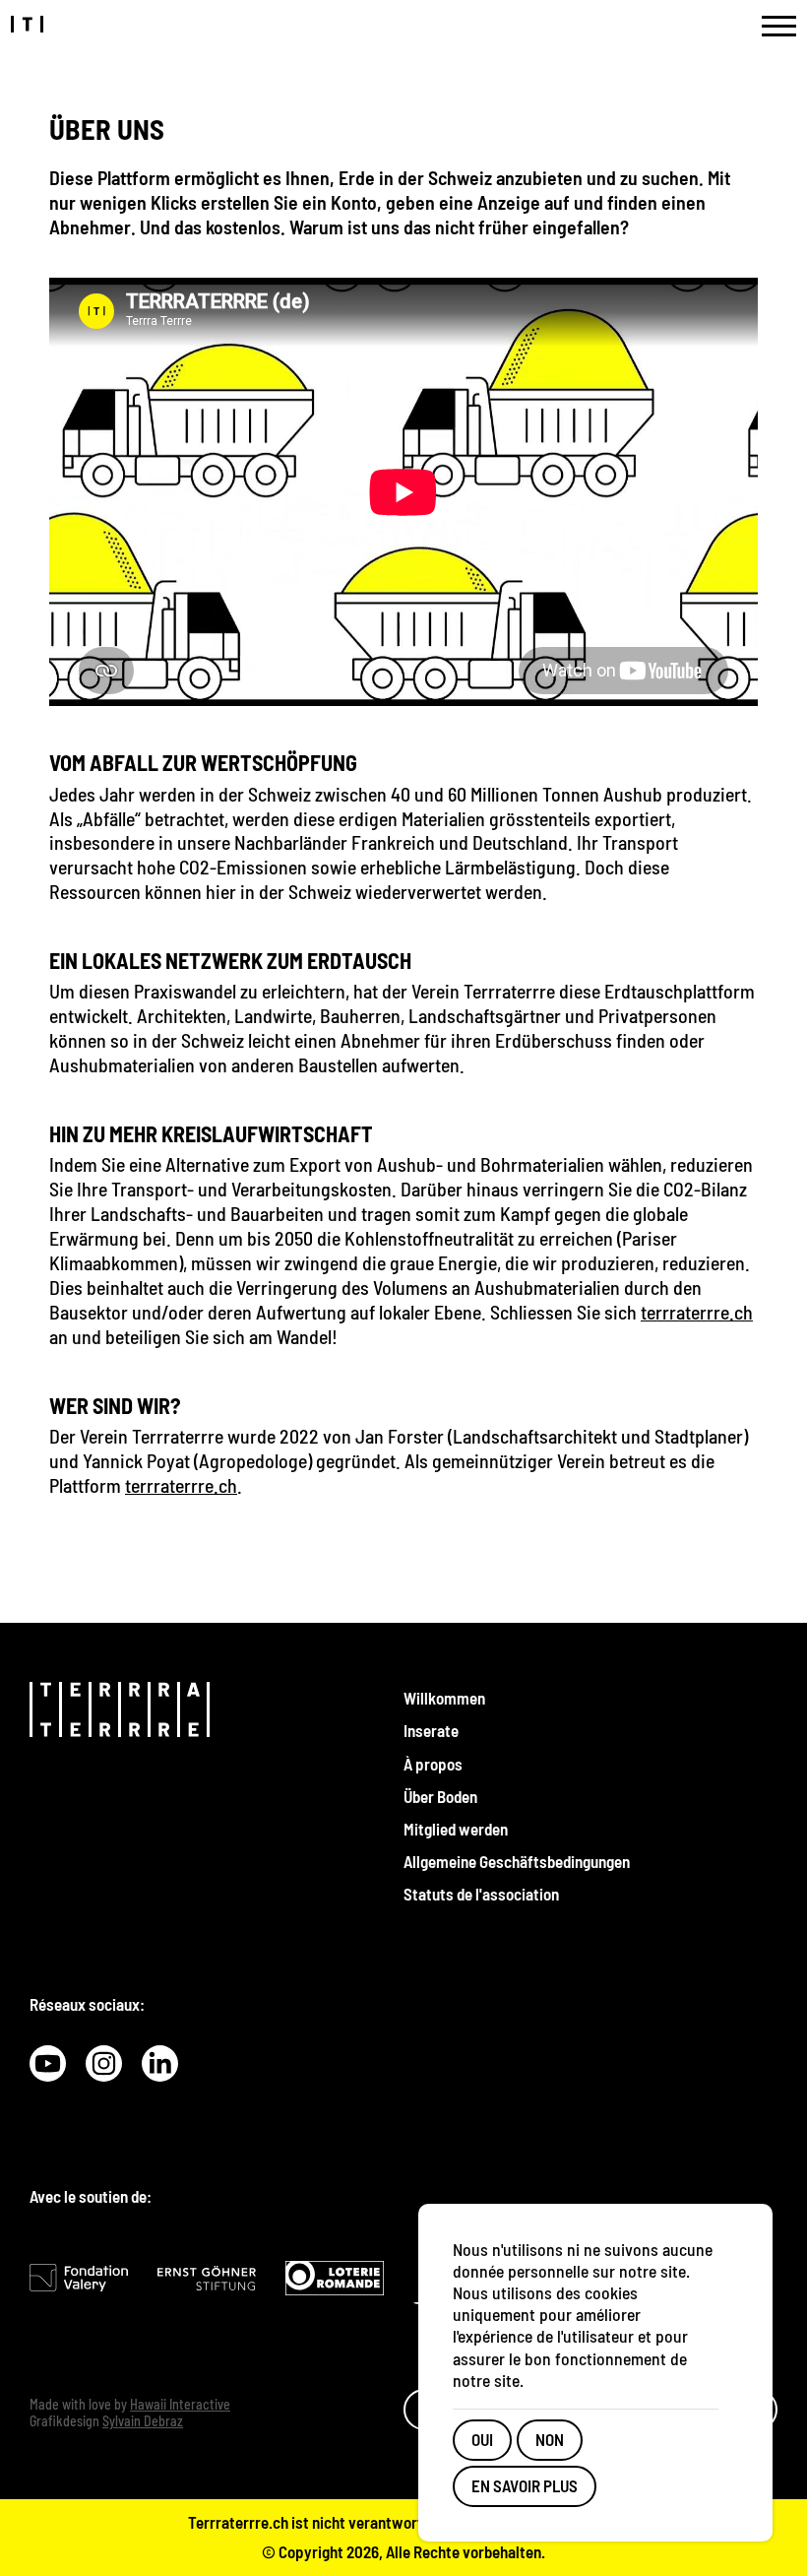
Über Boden (440, 1796)
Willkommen (444, 1698)
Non (550, 2439)
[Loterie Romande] (335, 2278)
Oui (482, 2439)
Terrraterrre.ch (238, 2522)
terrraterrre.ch (697, 1312)
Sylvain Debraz (143, 2421)
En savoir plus (525, 2485)
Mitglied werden (456, 1829)
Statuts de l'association (481, 1894)
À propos (433, 1764)
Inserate (431, 1730)
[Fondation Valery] (79, 2277)
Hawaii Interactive (180, 2404)
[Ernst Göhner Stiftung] (207, 2278)
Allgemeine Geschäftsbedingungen (517, 1861)
